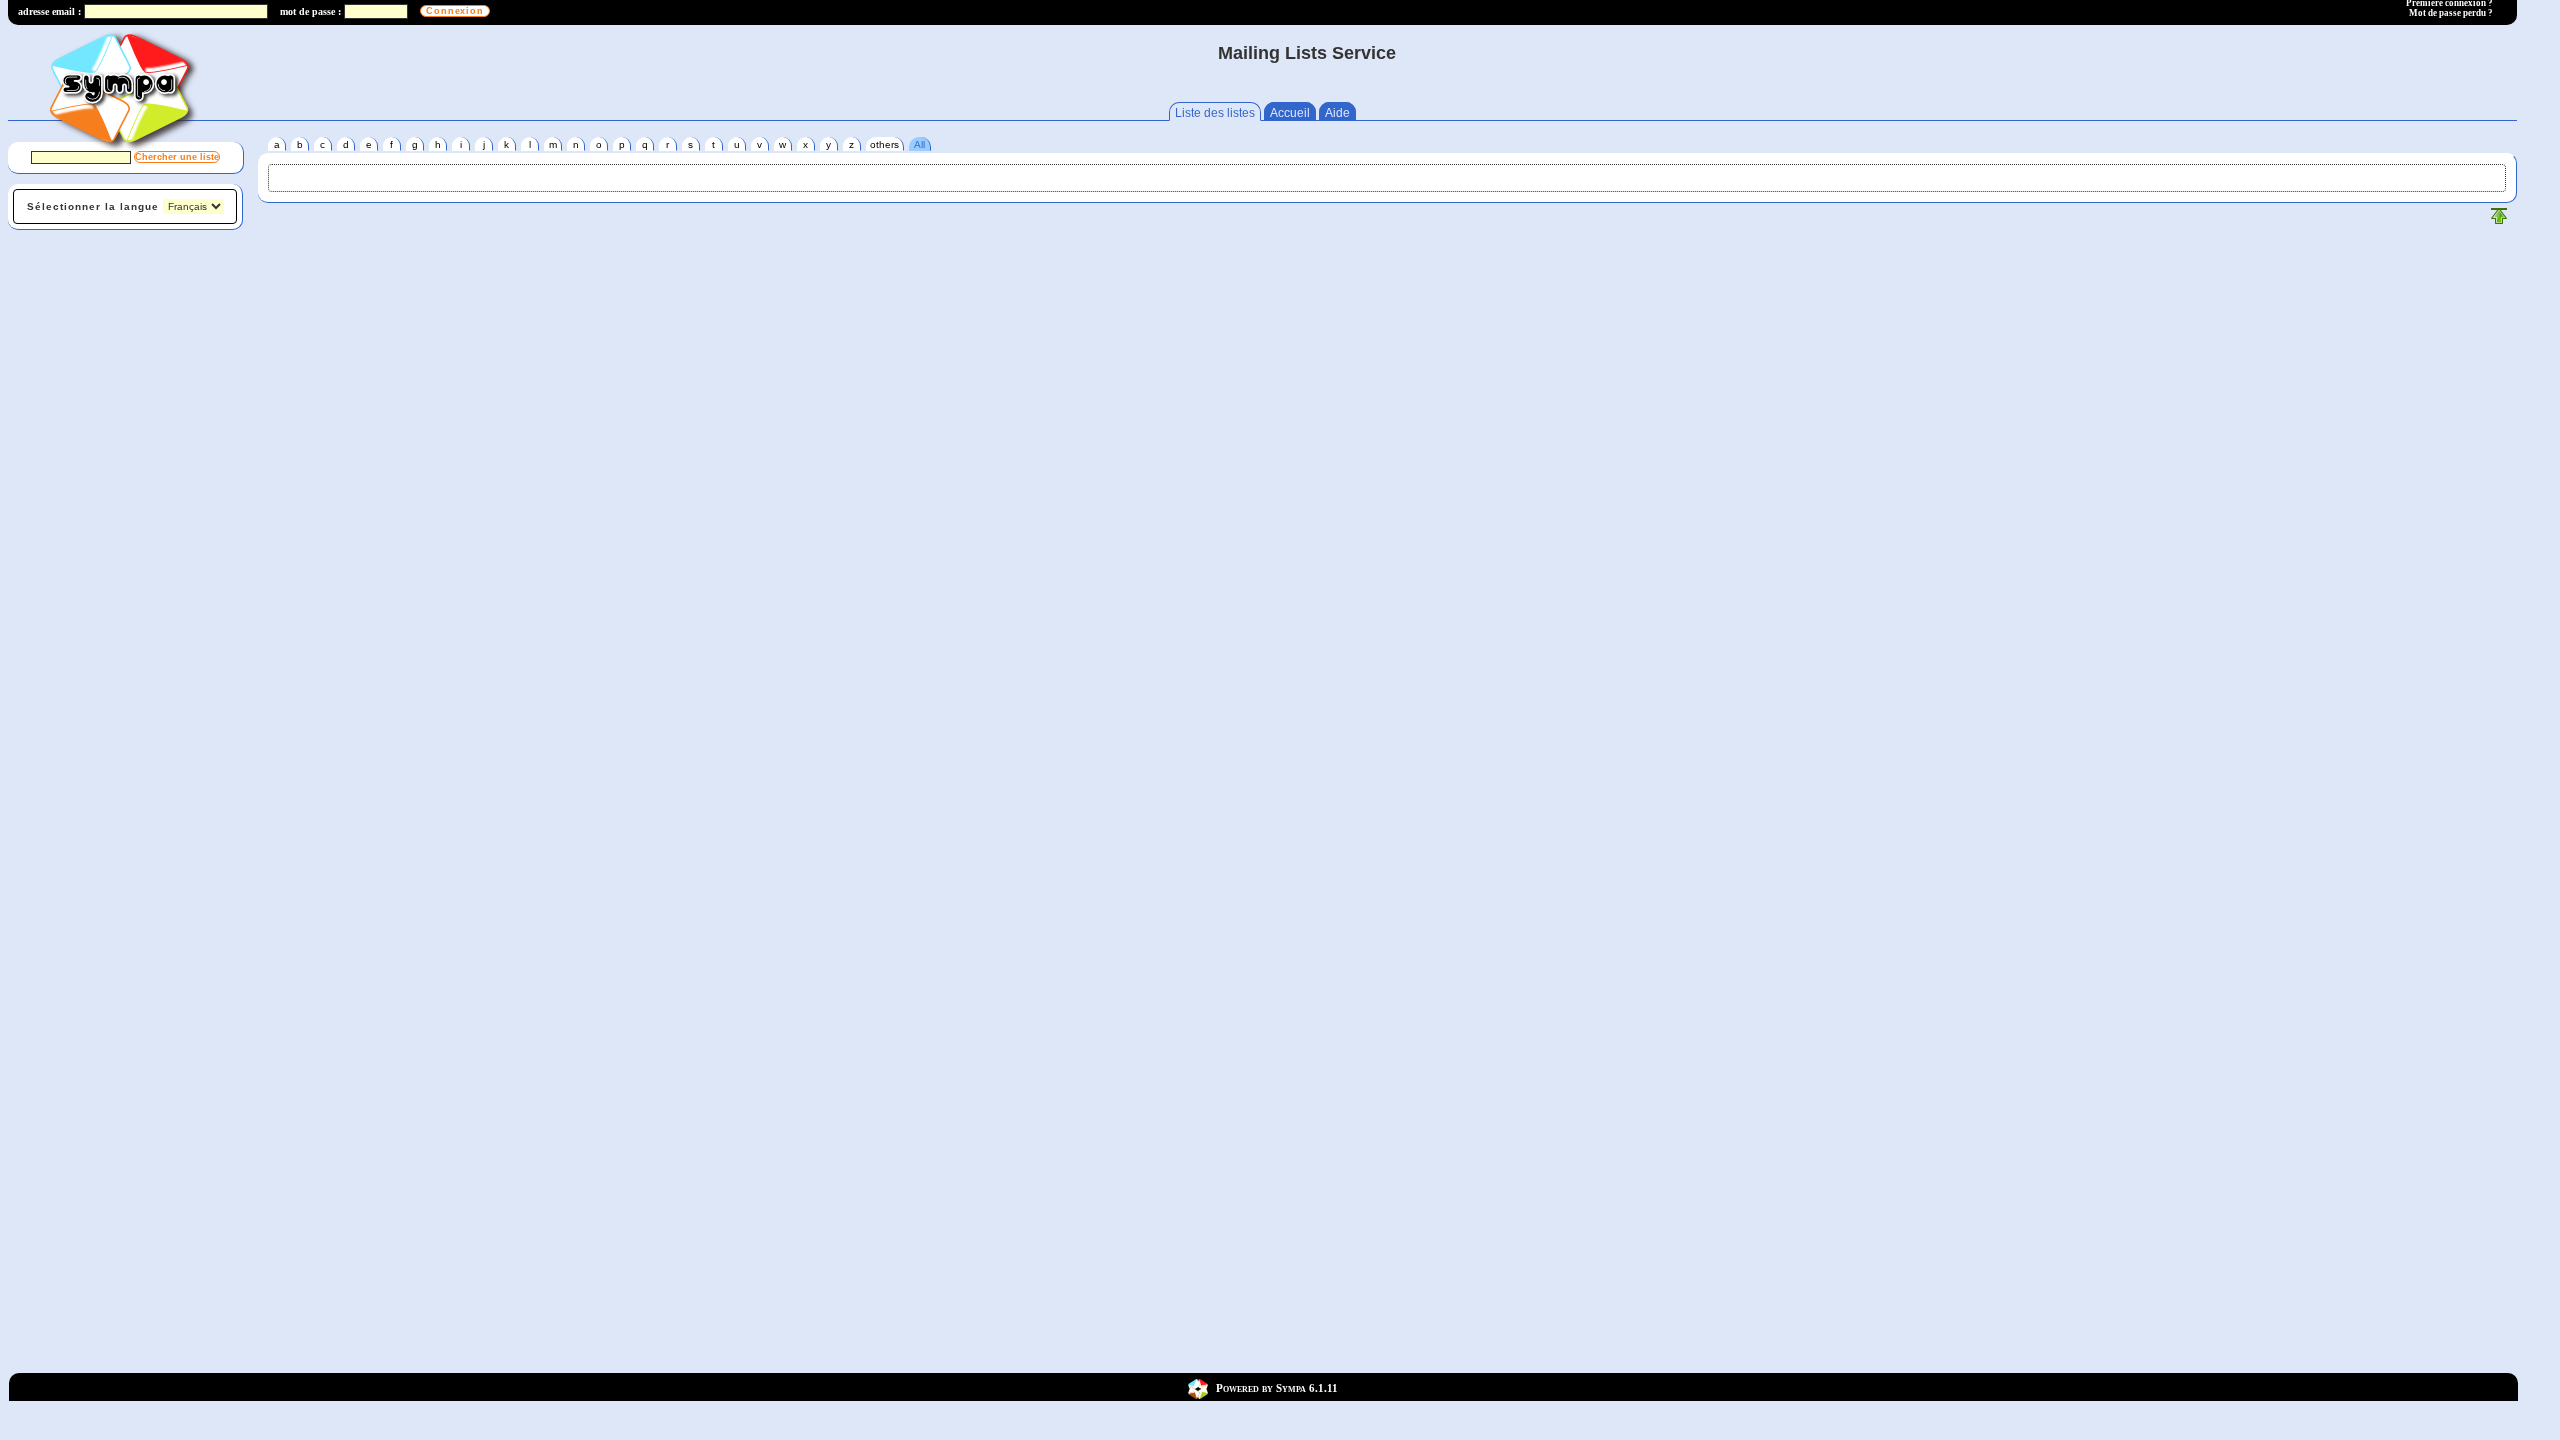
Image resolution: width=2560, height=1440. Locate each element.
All (919, 144)
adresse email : (49, 11)
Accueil (1290, 113)
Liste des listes (1215, 113)
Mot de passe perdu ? (2451, 13)
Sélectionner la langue (93, 206)
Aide (1337, 113)
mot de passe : (310, 11)
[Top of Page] (2499, 220)
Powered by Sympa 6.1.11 (1277, 1387)
